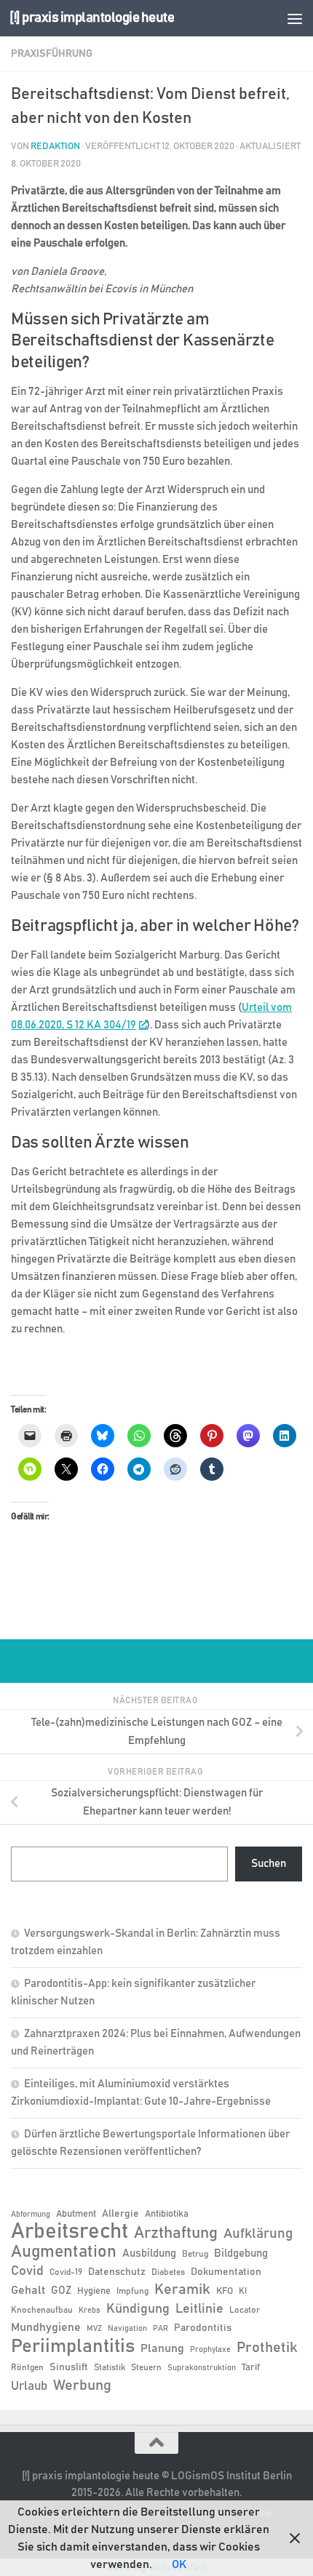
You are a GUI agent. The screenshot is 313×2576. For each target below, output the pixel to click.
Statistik (110, 2367)
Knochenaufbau (42, 2310)
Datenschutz (117, 2272)
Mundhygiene (46, 2328)
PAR (161, 2329)
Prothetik (267, 2348)
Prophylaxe (210, 2350)
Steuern (146, 2367)
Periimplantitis (73, 2346)
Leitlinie (199, 2309)
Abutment (76, 2214)
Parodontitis (203, 2328)
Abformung (31, 2215)
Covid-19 (66, 2272)
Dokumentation (226, 2272)
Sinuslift (69, 2367)
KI (243, 2291)
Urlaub (29, 2386)
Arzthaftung (176, 2233)
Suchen (269, 1864)
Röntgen (27, 2367)
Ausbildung (149, 2253)
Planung (162, 2348)
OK (179, 2564)
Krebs (90, 2311)
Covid (27, 2271)
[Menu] (295, 18)
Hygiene (94, 2291)
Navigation (127, 2329)
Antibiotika (167, 2214)
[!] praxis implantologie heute (92, 18)
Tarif (251, 2368)
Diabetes (168, 2272)
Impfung (132, 2291)
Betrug (195, 2254)
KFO (225, 2291)
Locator (245, 2310)
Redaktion (55, 147)
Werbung (82, 2385)
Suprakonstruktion (202, 2368)
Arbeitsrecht (70, 2232)
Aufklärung (258, 2234)
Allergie (120, 2214)
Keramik (182, 2289)
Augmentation (64, 2252)
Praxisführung (52, 54)
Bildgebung (241, 2253)
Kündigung (138, 2309)
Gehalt (28, 2290)
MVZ (94, 2329)
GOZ (61, 2291)
